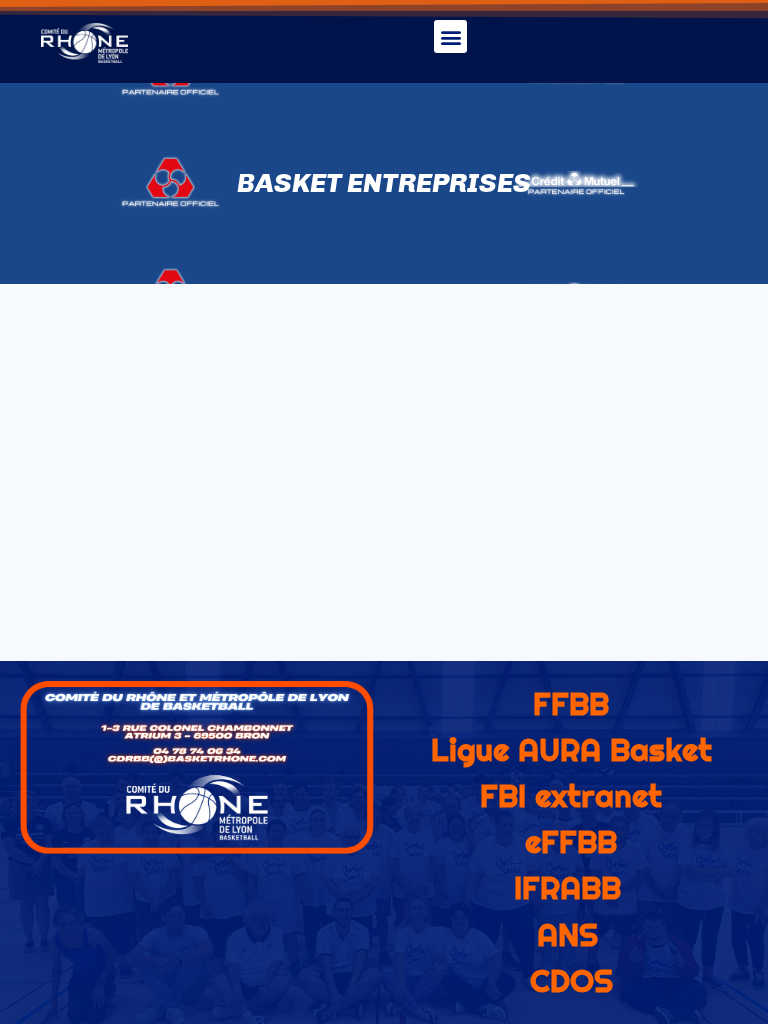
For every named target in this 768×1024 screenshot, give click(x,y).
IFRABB (567, 888)
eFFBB (571, 842)
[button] (450, 36)
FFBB (571, 704)
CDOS (571, 981)
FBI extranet (571, 796)
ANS (567, 935)
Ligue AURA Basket (571, 750)
